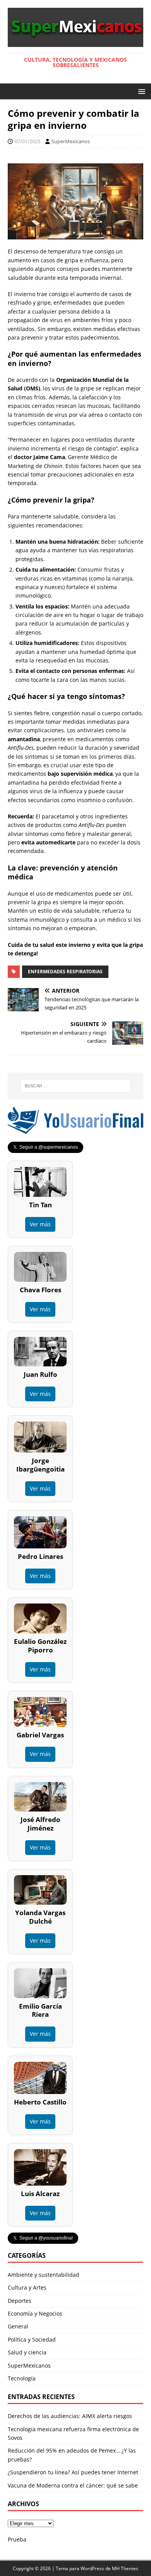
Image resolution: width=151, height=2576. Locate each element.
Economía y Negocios (35, 2313)
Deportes (20, 2301)
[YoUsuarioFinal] (75, 1129)
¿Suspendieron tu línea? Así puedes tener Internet (73, 2472)
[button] (140, 91)
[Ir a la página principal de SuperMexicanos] (75, 42)
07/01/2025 (27, 141)
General (18, 2326)
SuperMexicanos (71, 141)
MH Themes (125, 2568)
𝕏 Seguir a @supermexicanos (45, 1147)
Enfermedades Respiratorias (65, 972)
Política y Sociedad (32, 2339)
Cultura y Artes (27, 2287)
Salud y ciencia (27, 2352)
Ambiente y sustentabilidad (44, 2275)
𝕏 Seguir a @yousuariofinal (43, 2238)
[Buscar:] (76, 1086)
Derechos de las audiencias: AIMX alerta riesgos (70, 2416)
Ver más (40, 1224)
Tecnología (22, 2378)
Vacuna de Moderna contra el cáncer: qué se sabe (73, 2485)
